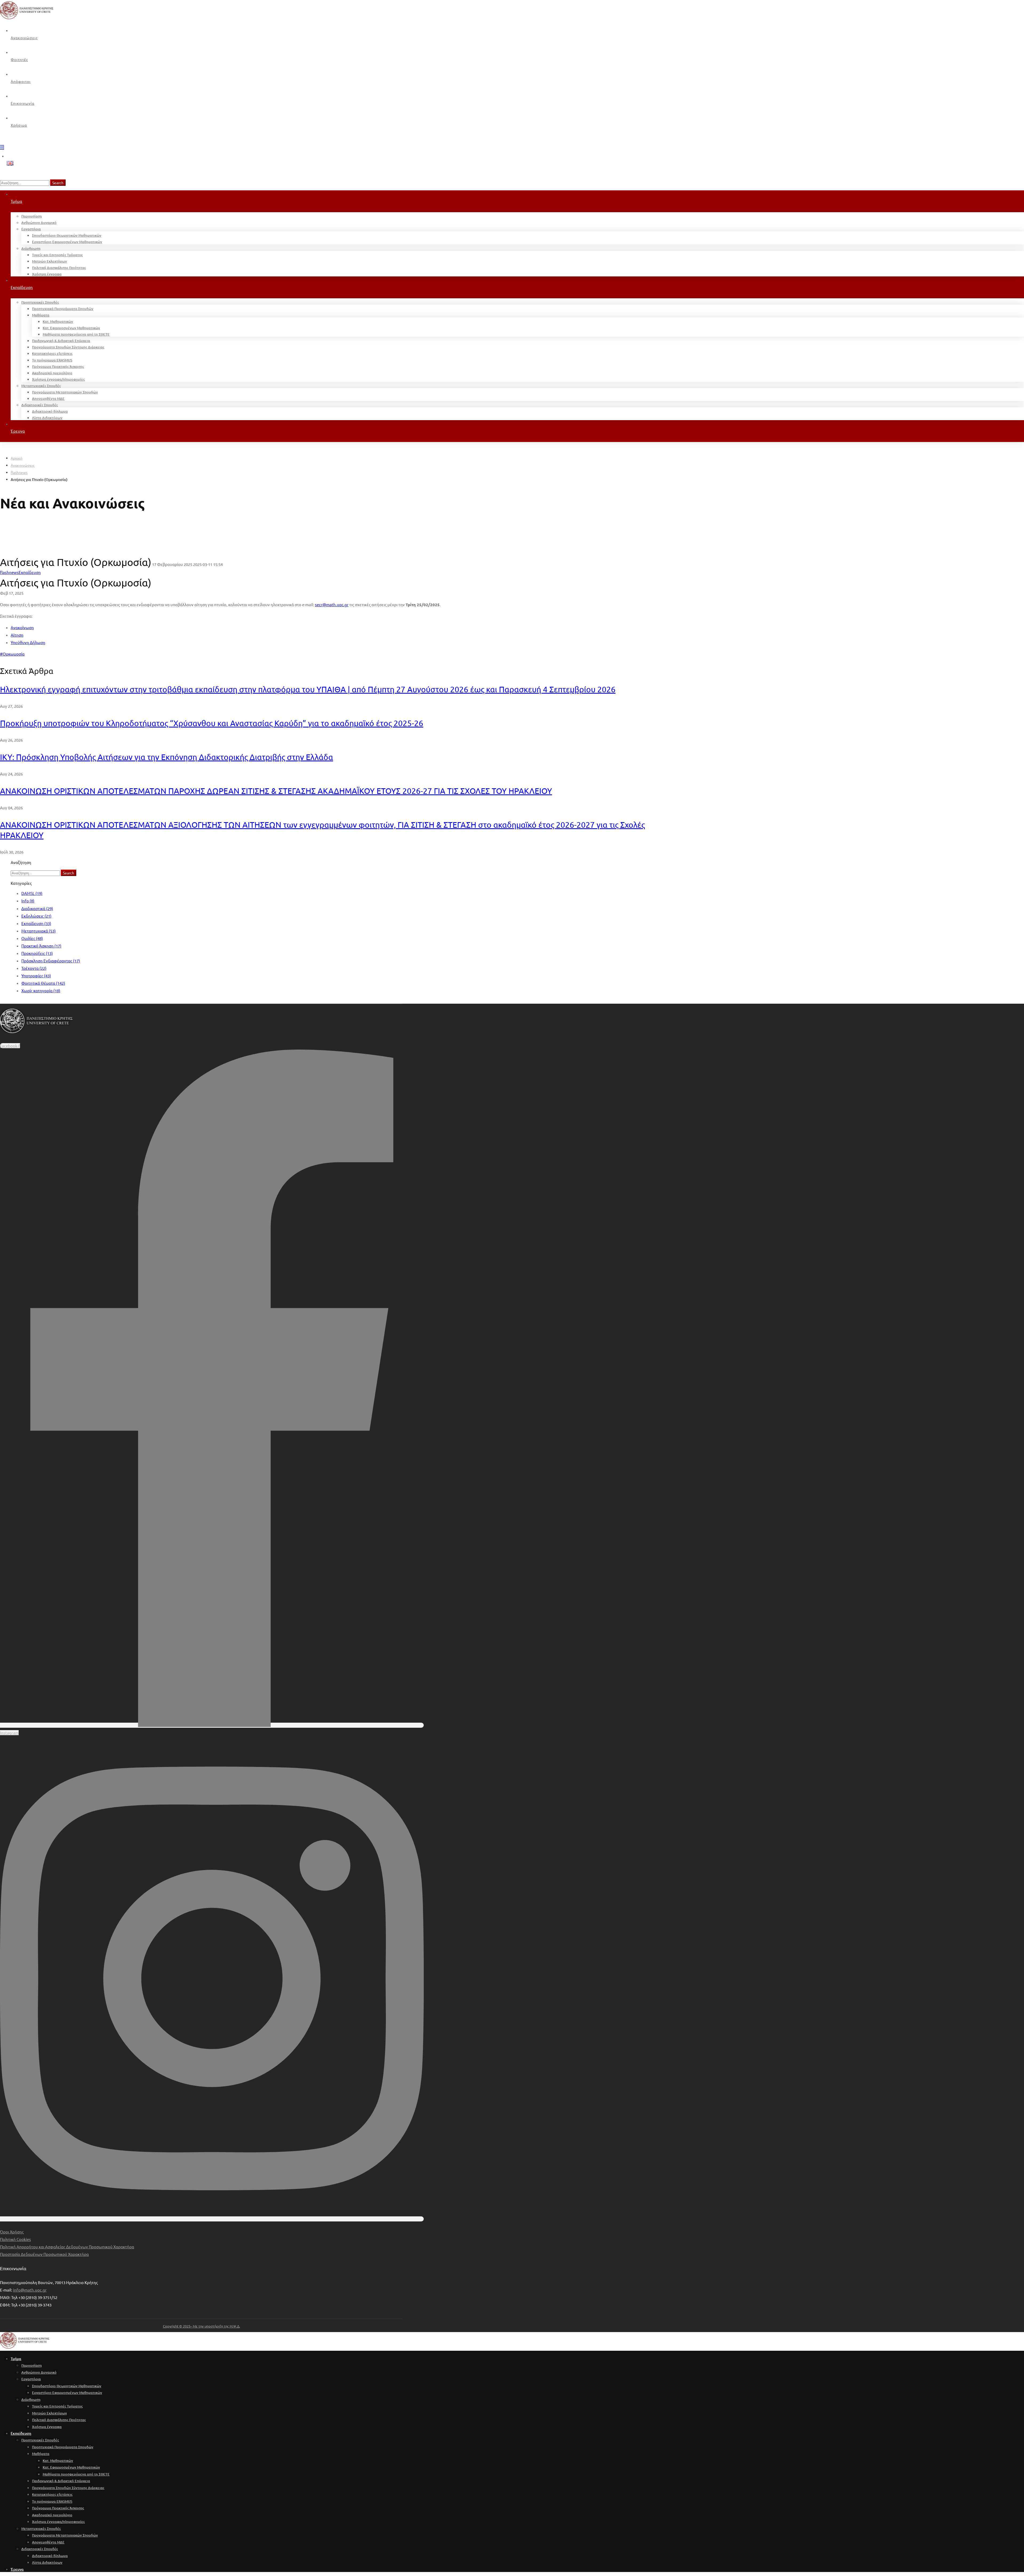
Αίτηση (17, 635)
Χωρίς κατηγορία (41, 990)
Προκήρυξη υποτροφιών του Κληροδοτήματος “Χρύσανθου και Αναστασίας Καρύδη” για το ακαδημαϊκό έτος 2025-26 (212, 723)
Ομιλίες (32, 938)
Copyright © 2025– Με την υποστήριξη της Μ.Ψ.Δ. (201, 2326)
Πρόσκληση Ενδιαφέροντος (51, 961)
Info (28, 901)
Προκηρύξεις (37, 953)
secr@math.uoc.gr (332, 604)
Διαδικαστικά (37, 908)
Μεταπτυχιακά (39, 931)
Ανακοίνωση (22, 627)
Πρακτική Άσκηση (41, 946)
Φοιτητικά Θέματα (43, 983)
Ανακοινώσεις (23, 465)
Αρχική (17, 458)
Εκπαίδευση (36, 923)
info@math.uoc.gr (30, 2290)
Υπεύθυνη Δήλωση (28, 642)
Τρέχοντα (34, 968)
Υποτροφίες (36, 976)
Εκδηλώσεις (36, 916)
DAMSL (32, 893)
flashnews (19, 472)
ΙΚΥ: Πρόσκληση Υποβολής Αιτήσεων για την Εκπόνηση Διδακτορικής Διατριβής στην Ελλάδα (167, 757)
